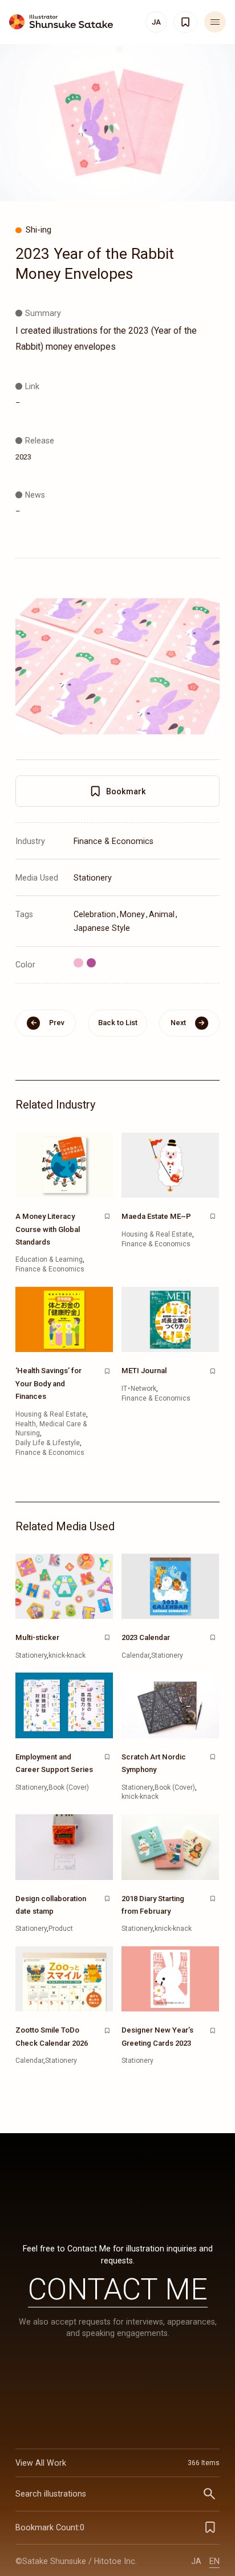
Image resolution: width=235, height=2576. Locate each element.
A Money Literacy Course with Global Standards (48, 1229)
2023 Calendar (146, 1637)
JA (196, 2561)
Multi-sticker (37, 1637)
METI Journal (144, 1371)
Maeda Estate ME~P (156, 1216)
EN (214, 2561)
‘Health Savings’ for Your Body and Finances (48, 1383)
